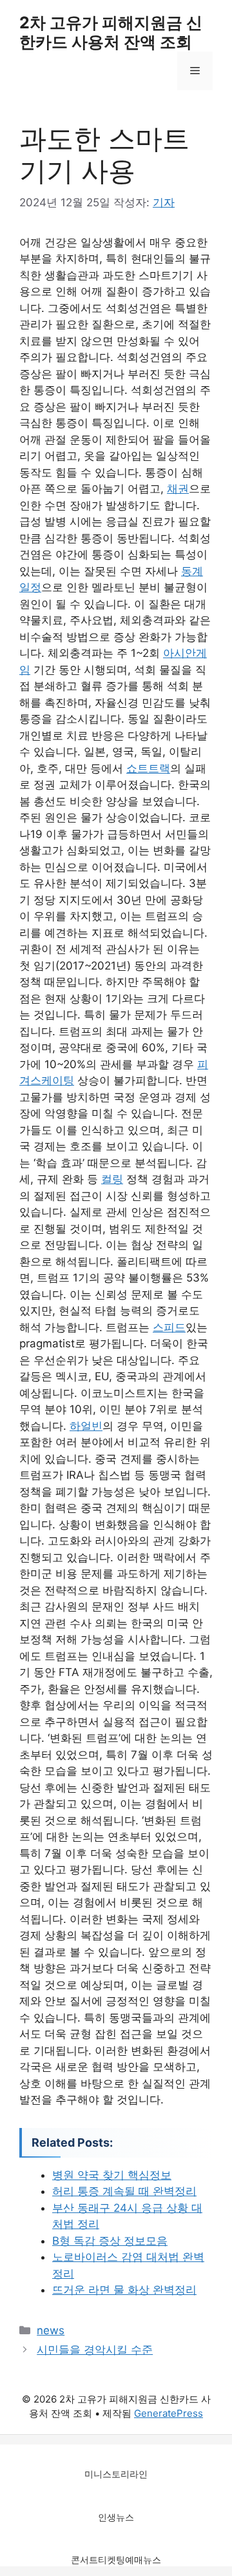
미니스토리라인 (116, 2474)
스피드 (169, 1327)
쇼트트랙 (148, 768)
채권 (178, 489)
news (51, 2330)
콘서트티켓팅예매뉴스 (116, 2560)
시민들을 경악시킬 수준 (95, 2350)
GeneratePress (169, 2413)
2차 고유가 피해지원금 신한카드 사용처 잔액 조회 (111, 32)
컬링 (112, 1179)
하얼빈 (86, 1426)
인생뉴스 (116, 2517)
